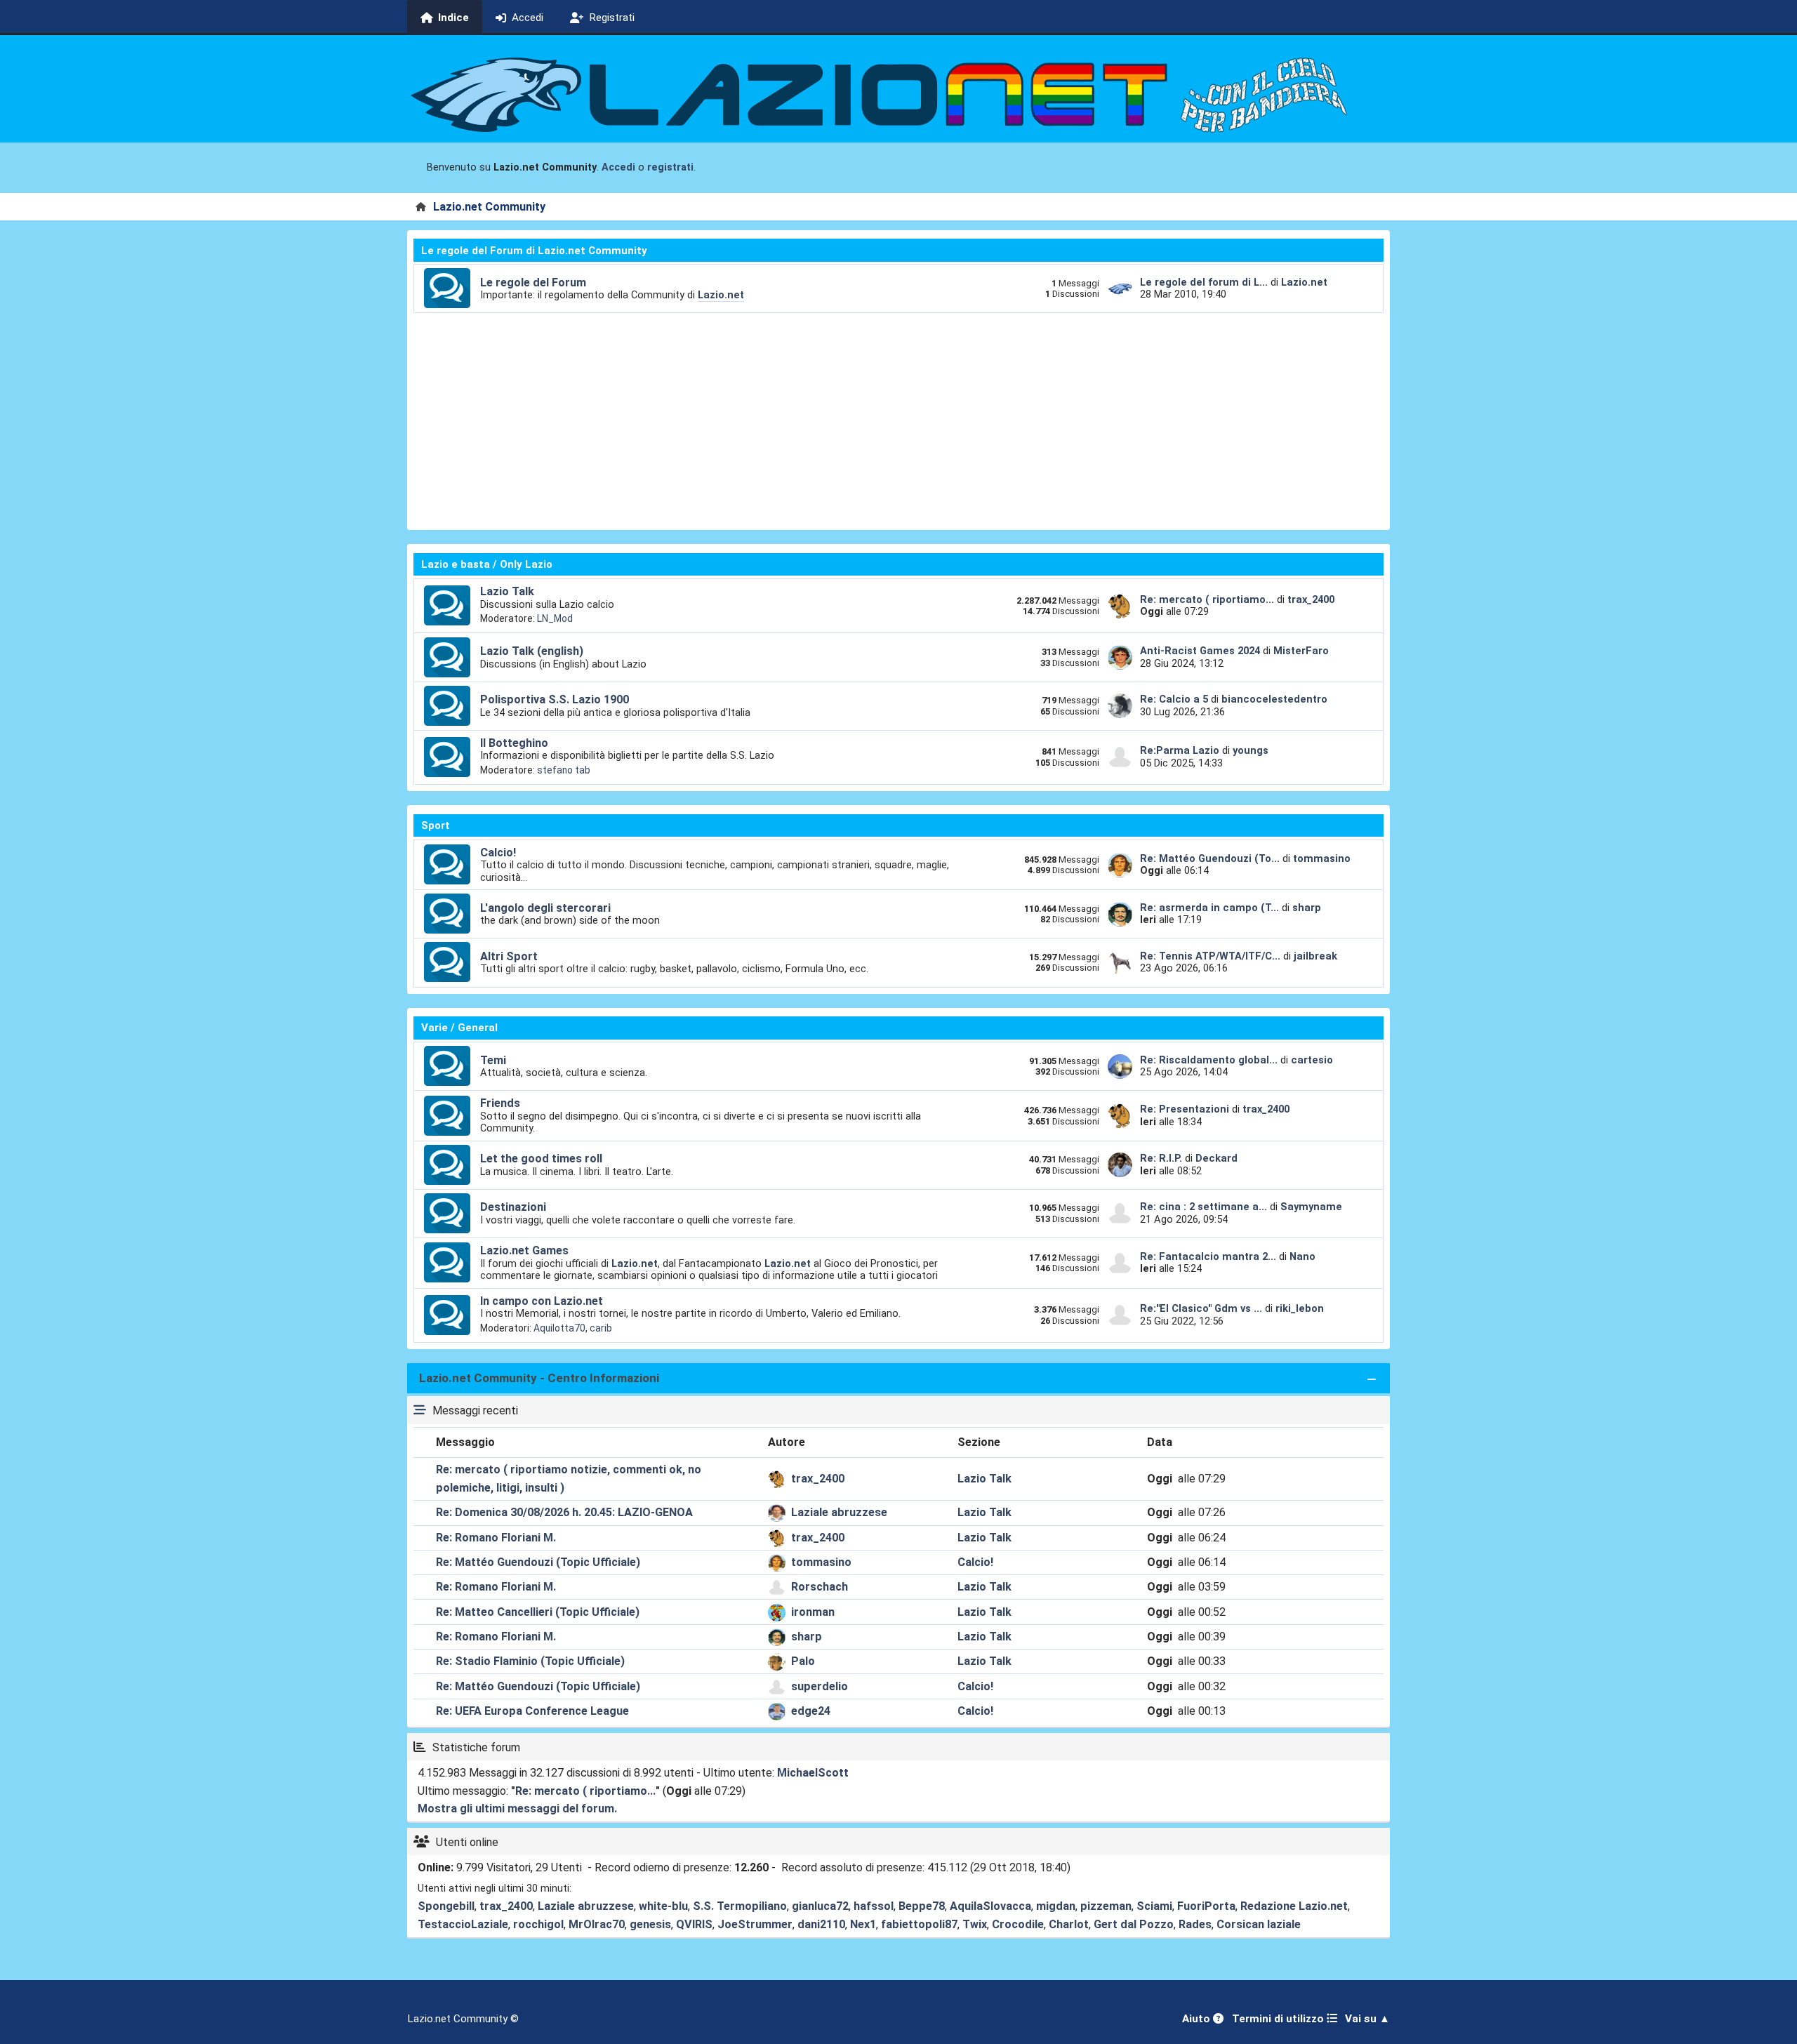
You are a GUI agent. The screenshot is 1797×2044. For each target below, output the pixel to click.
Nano (1302, 1256)
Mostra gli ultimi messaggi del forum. (517, 1809)
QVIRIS (694, 1924)
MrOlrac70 (597, 1924)
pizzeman (1106, 1906)
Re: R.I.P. (1162, 1158)
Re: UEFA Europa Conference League (532, 1711)
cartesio (1312, 1060)
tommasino (1322, 858)
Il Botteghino (514, 743)
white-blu (663, 1906)
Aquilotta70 (559, 1328)
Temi (493, 1060)
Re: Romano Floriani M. (496, 1538)
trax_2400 (1311, 599)
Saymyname (1311, 1207)
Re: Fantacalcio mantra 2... (1208, 1256)
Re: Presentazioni (1185, 1109)
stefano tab (564, 770)
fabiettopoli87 (919, 1924)
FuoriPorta (1206, 1906)
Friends (500, 1103)
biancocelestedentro (1274, 699)
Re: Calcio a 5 (1174, 699)
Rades (1195, 1924)
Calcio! (498, 852)
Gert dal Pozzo (1134, 1924)
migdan (1056, 1906)
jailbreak (1315, 956)
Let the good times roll (541, 1159)
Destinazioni (513, 1207)
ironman (813, 1612)
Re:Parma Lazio (1181, 750)
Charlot (1069, 1924)
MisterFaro (1301, 651)
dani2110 (821, 1924)
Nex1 (863, 1924)
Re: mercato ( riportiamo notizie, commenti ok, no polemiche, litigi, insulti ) (569, 1479)
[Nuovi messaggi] (447, 288)
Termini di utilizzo (1279, 2019)
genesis (650, 1924)
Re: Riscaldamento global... (1209, 1060)
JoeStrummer (755, 1924)
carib (601, 1328)
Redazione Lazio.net (1294, 1906)
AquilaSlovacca (990, 1906)
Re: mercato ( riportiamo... (1207, 599)
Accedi (618, 167)
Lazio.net (721, 295)
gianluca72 (820, 1906)
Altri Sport (509, 956)
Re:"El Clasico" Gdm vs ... (1201, 1308)
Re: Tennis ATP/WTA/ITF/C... (1210, 956)
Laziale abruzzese (839, 1512)
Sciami (1154, 1906)
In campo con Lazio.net (542, 1301)
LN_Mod (555, 618)
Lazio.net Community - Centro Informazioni (539, 1378)
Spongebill (446, 1906)
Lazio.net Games (524, 1250)
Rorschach (820, 1587)
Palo (803, 1661)
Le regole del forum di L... (1204, 282)
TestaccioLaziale (463, 1924)
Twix (975, 1924)
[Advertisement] (898, 418)
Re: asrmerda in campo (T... (1209, 908)
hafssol (874, 1906)
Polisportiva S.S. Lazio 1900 (555, 699)
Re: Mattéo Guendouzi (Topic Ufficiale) (538, 1562)
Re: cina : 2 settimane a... (1203, 1207)
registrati (670, 167)
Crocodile (1018, 1924)
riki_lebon (1300, 1308)
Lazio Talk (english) (532, 651)
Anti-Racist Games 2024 (1200, 651)
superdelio (820, 1686)
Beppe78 (922, 1906)
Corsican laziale (1259, 1924)
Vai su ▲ (1367, 2019)
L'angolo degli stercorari (545, 908)
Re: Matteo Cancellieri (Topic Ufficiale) (538, 1612)
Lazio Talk (507, 591)
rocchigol (538, 1924)
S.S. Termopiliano (740, 1906)
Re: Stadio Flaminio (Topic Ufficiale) (530, 1661)
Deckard (1216, 1158)
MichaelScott (813, 1773)
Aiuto (1198, 2019)
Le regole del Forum (533, 283)
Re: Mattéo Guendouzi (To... (1210, 858)
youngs (1251, 750)
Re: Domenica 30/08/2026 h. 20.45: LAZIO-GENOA (564, 1512)
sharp (1307, 908)
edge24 (811, 1711)
